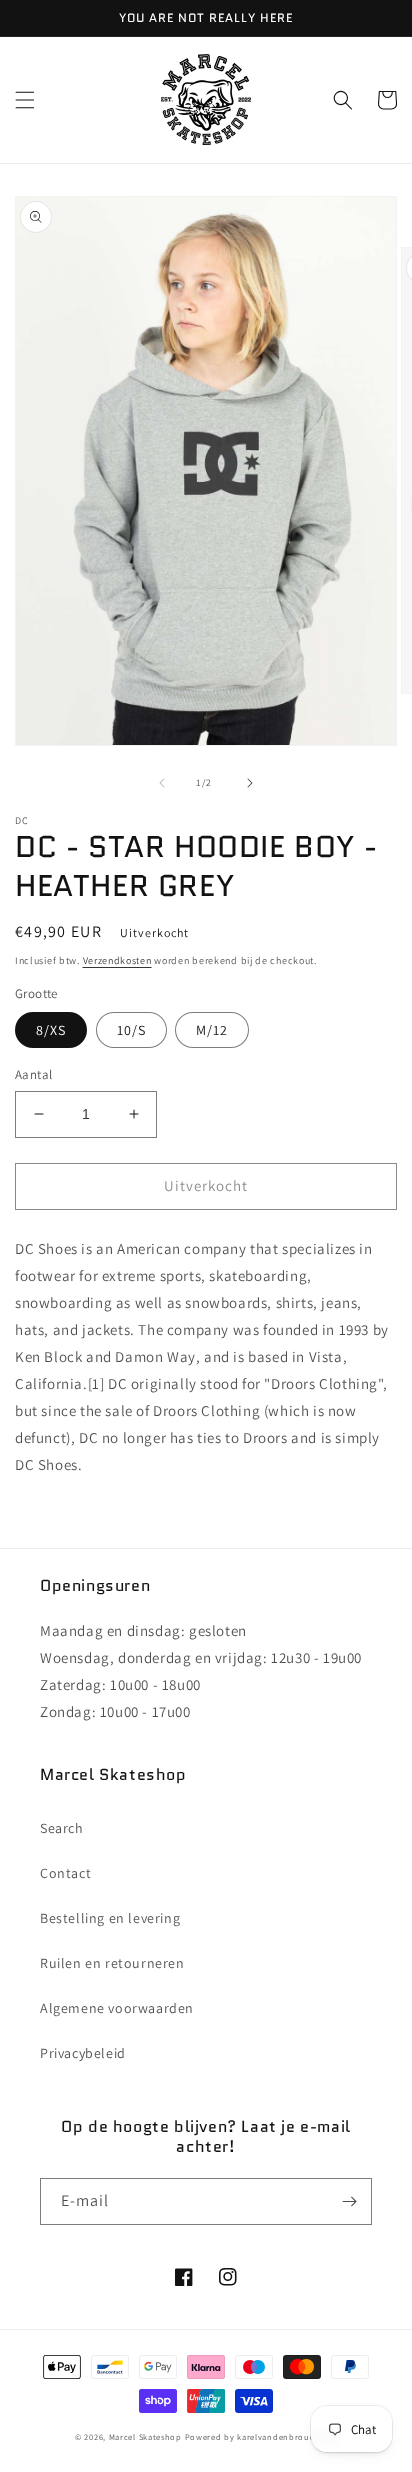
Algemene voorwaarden (117, 2008)
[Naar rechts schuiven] (250, 783)
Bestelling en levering (110, 1918)
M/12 (212, 1030)
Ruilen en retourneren (112, 1963)
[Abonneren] (349, 2201)
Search (62, 1828)
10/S (131, 1030)
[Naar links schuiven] (162, 783)
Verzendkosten (117, 960)
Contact (65, 1873)
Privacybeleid (83, 2053)
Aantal (33, 1074)
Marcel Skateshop (145, 2436)
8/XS (51, 1030)
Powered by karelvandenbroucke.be (261, 2436)
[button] (25, 100)
